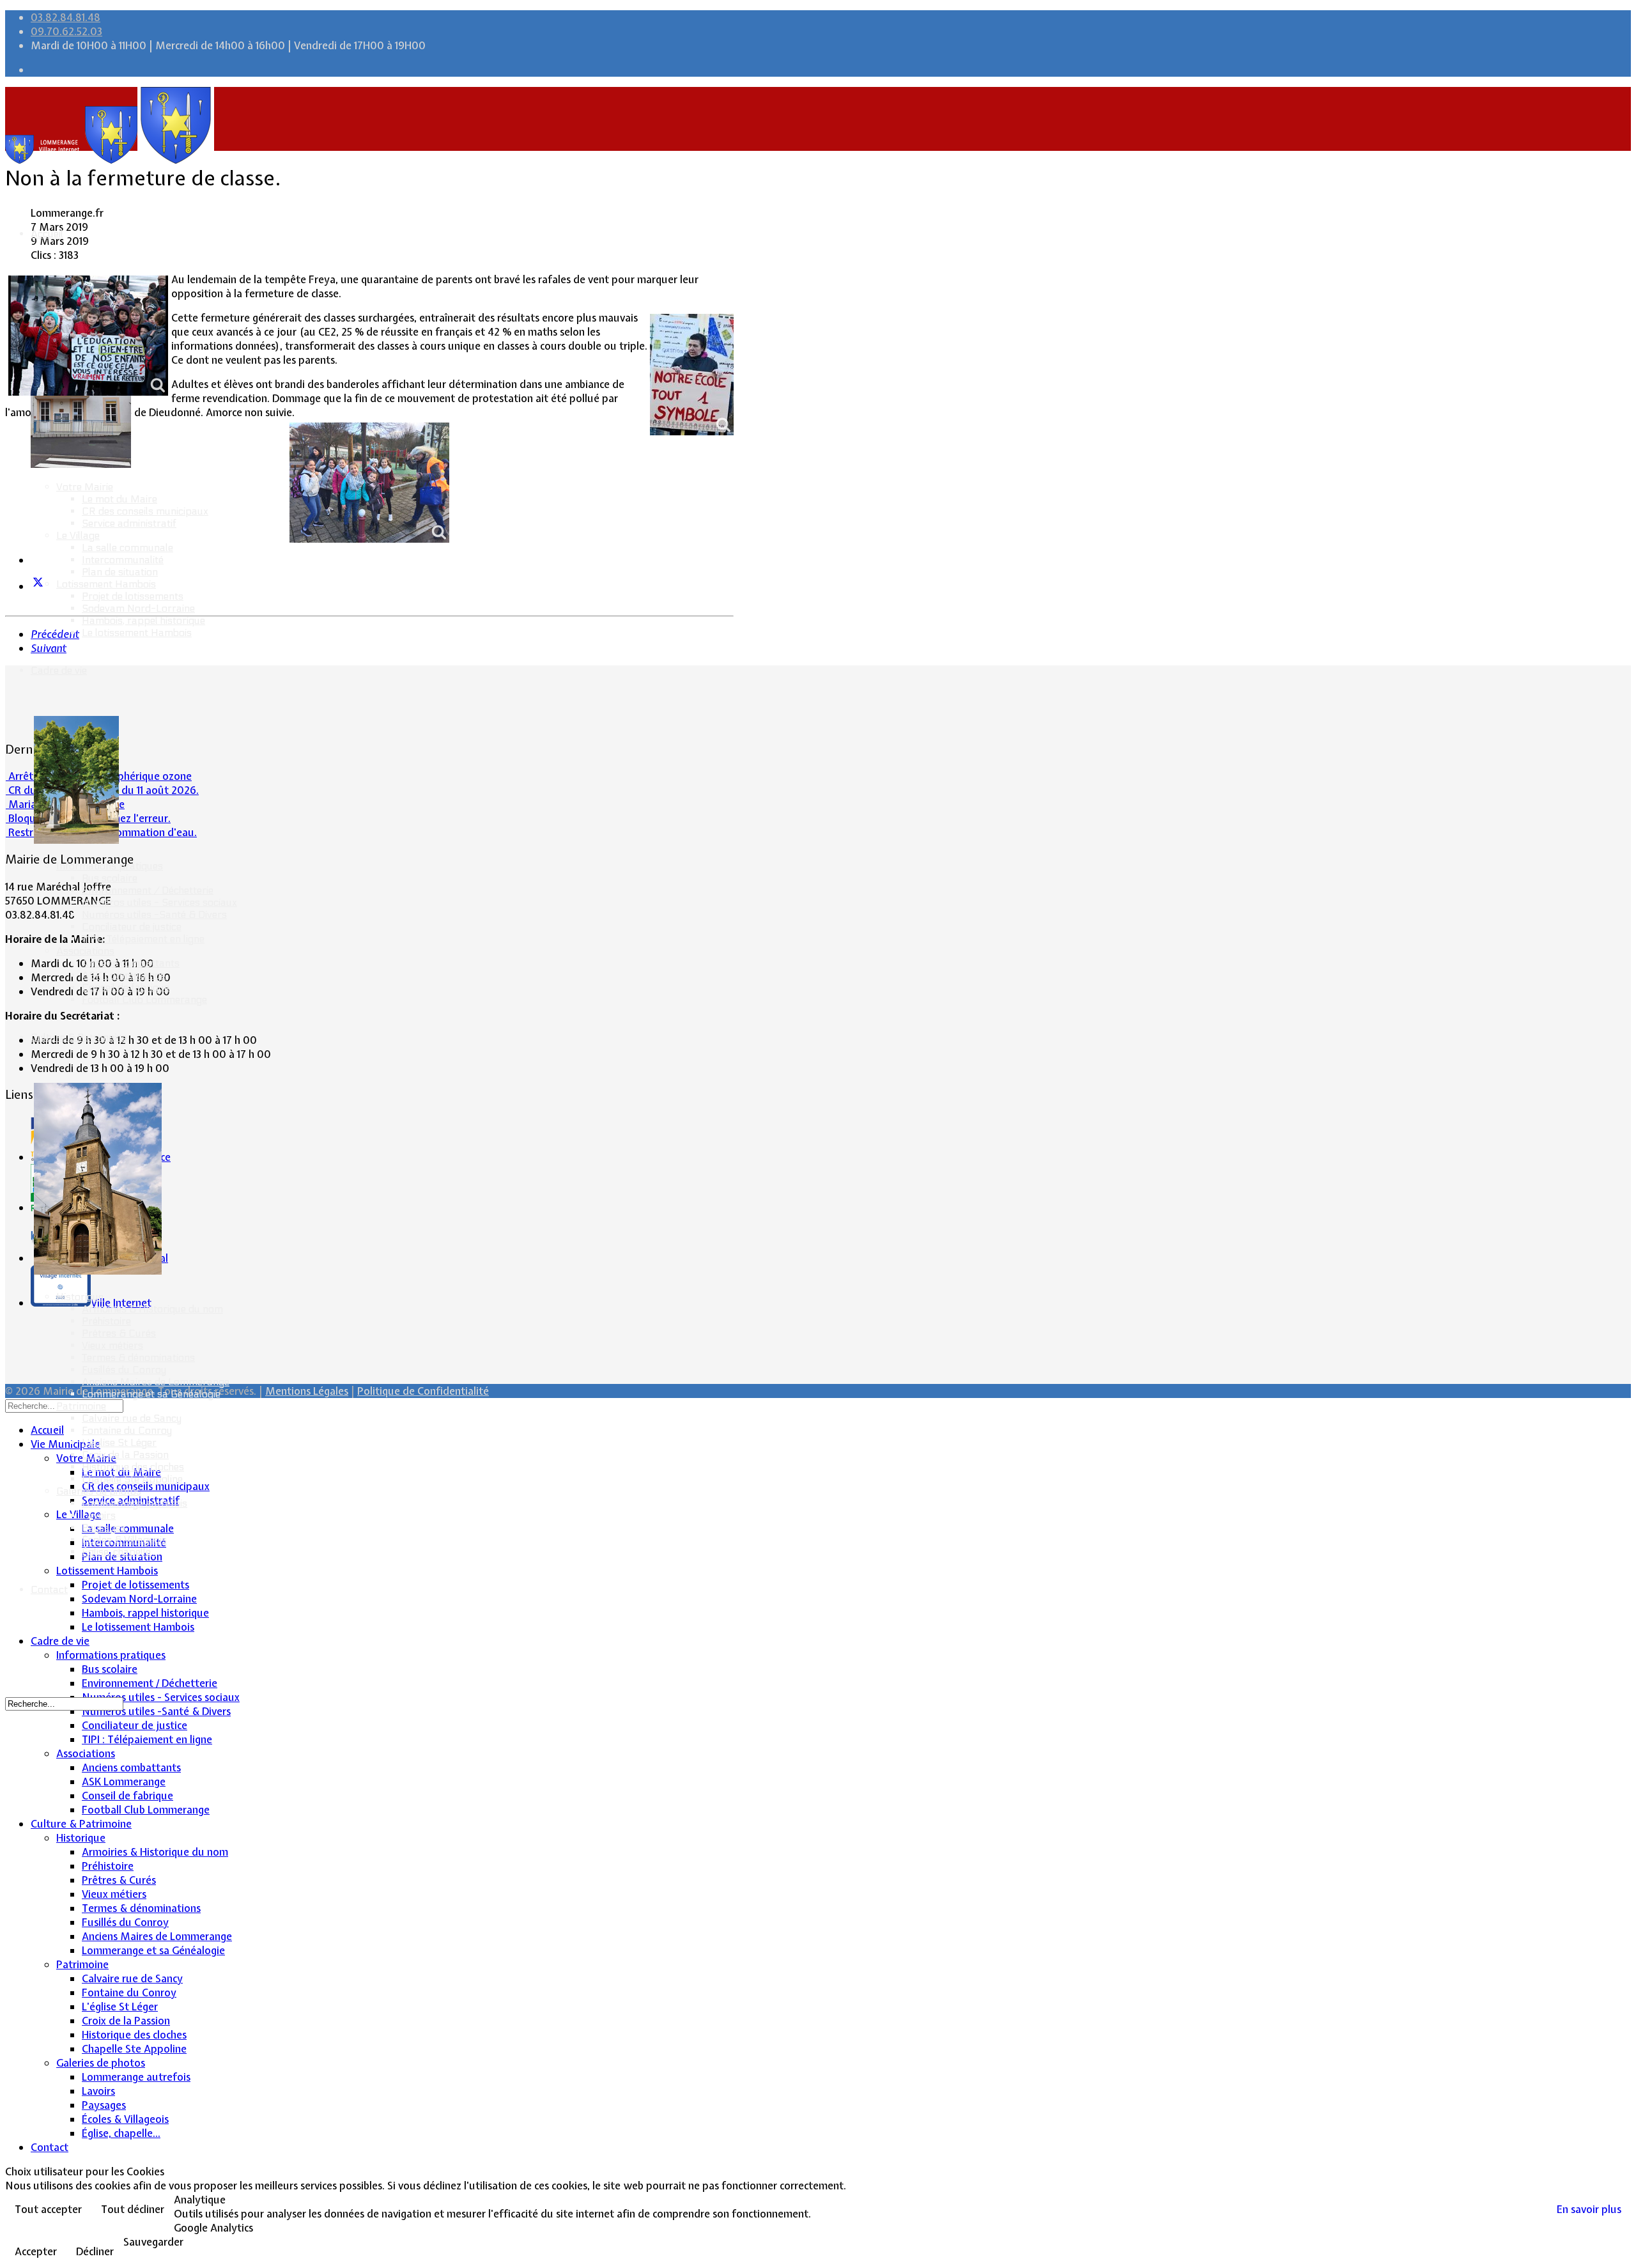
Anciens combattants (131, 963)
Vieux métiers (112, 1345)
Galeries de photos (99, 1491)
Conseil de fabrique (126, 987)
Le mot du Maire (120, 499)
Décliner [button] (95, 2251)
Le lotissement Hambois (137, 633)
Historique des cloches (133, 1467)
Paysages (104, 1527)
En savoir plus (1589, 2209)
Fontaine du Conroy (127, 1430)
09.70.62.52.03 (66, 31)
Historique (80, 1297)
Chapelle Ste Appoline (132, 1479)
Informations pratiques (110, 866)
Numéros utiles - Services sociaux (159, 902)
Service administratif (129, 523)
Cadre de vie (59, 670)
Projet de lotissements (133, 596)
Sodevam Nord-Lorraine (138, 608)
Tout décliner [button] (133, 2209)
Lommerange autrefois (135, 1503)
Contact (49, 1589)
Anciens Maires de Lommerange (156, 1382)
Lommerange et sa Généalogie (151, 1394)
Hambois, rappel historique (143, 620)
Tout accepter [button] (48, 2209)
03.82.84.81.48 (66, 17)
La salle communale (127, 548)
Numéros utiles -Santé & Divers (154, 914)
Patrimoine (81, 1406)
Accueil (47, 234)
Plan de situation (120, 572)
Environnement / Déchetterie (148, 890)
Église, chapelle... (119, 1552)
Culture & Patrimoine (79, 1037)
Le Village (78, 535)
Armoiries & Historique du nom (152, 1309)
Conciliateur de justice (132, 927)
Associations (85, 951)
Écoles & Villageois (124, 1540)
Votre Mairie (85, 487)
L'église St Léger (119, 1442)
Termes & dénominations (138, 1357)
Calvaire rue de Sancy (132, 1418)
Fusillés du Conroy (124, 1370)
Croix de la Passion (125, 1455)
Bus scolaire (110, 878)
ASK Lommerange (124, 975)
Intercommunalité (123, 560)
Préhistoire (106, 1321)
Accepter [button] (36, 2251)
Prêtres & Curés (119, 1333)
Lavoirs (99, 1515)
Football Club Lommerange (144, 999)
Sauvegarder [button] (153, 2242)
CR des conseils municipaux (145, 511)
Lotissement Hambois (106, 584)
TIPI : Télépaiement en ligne (143, 939)
